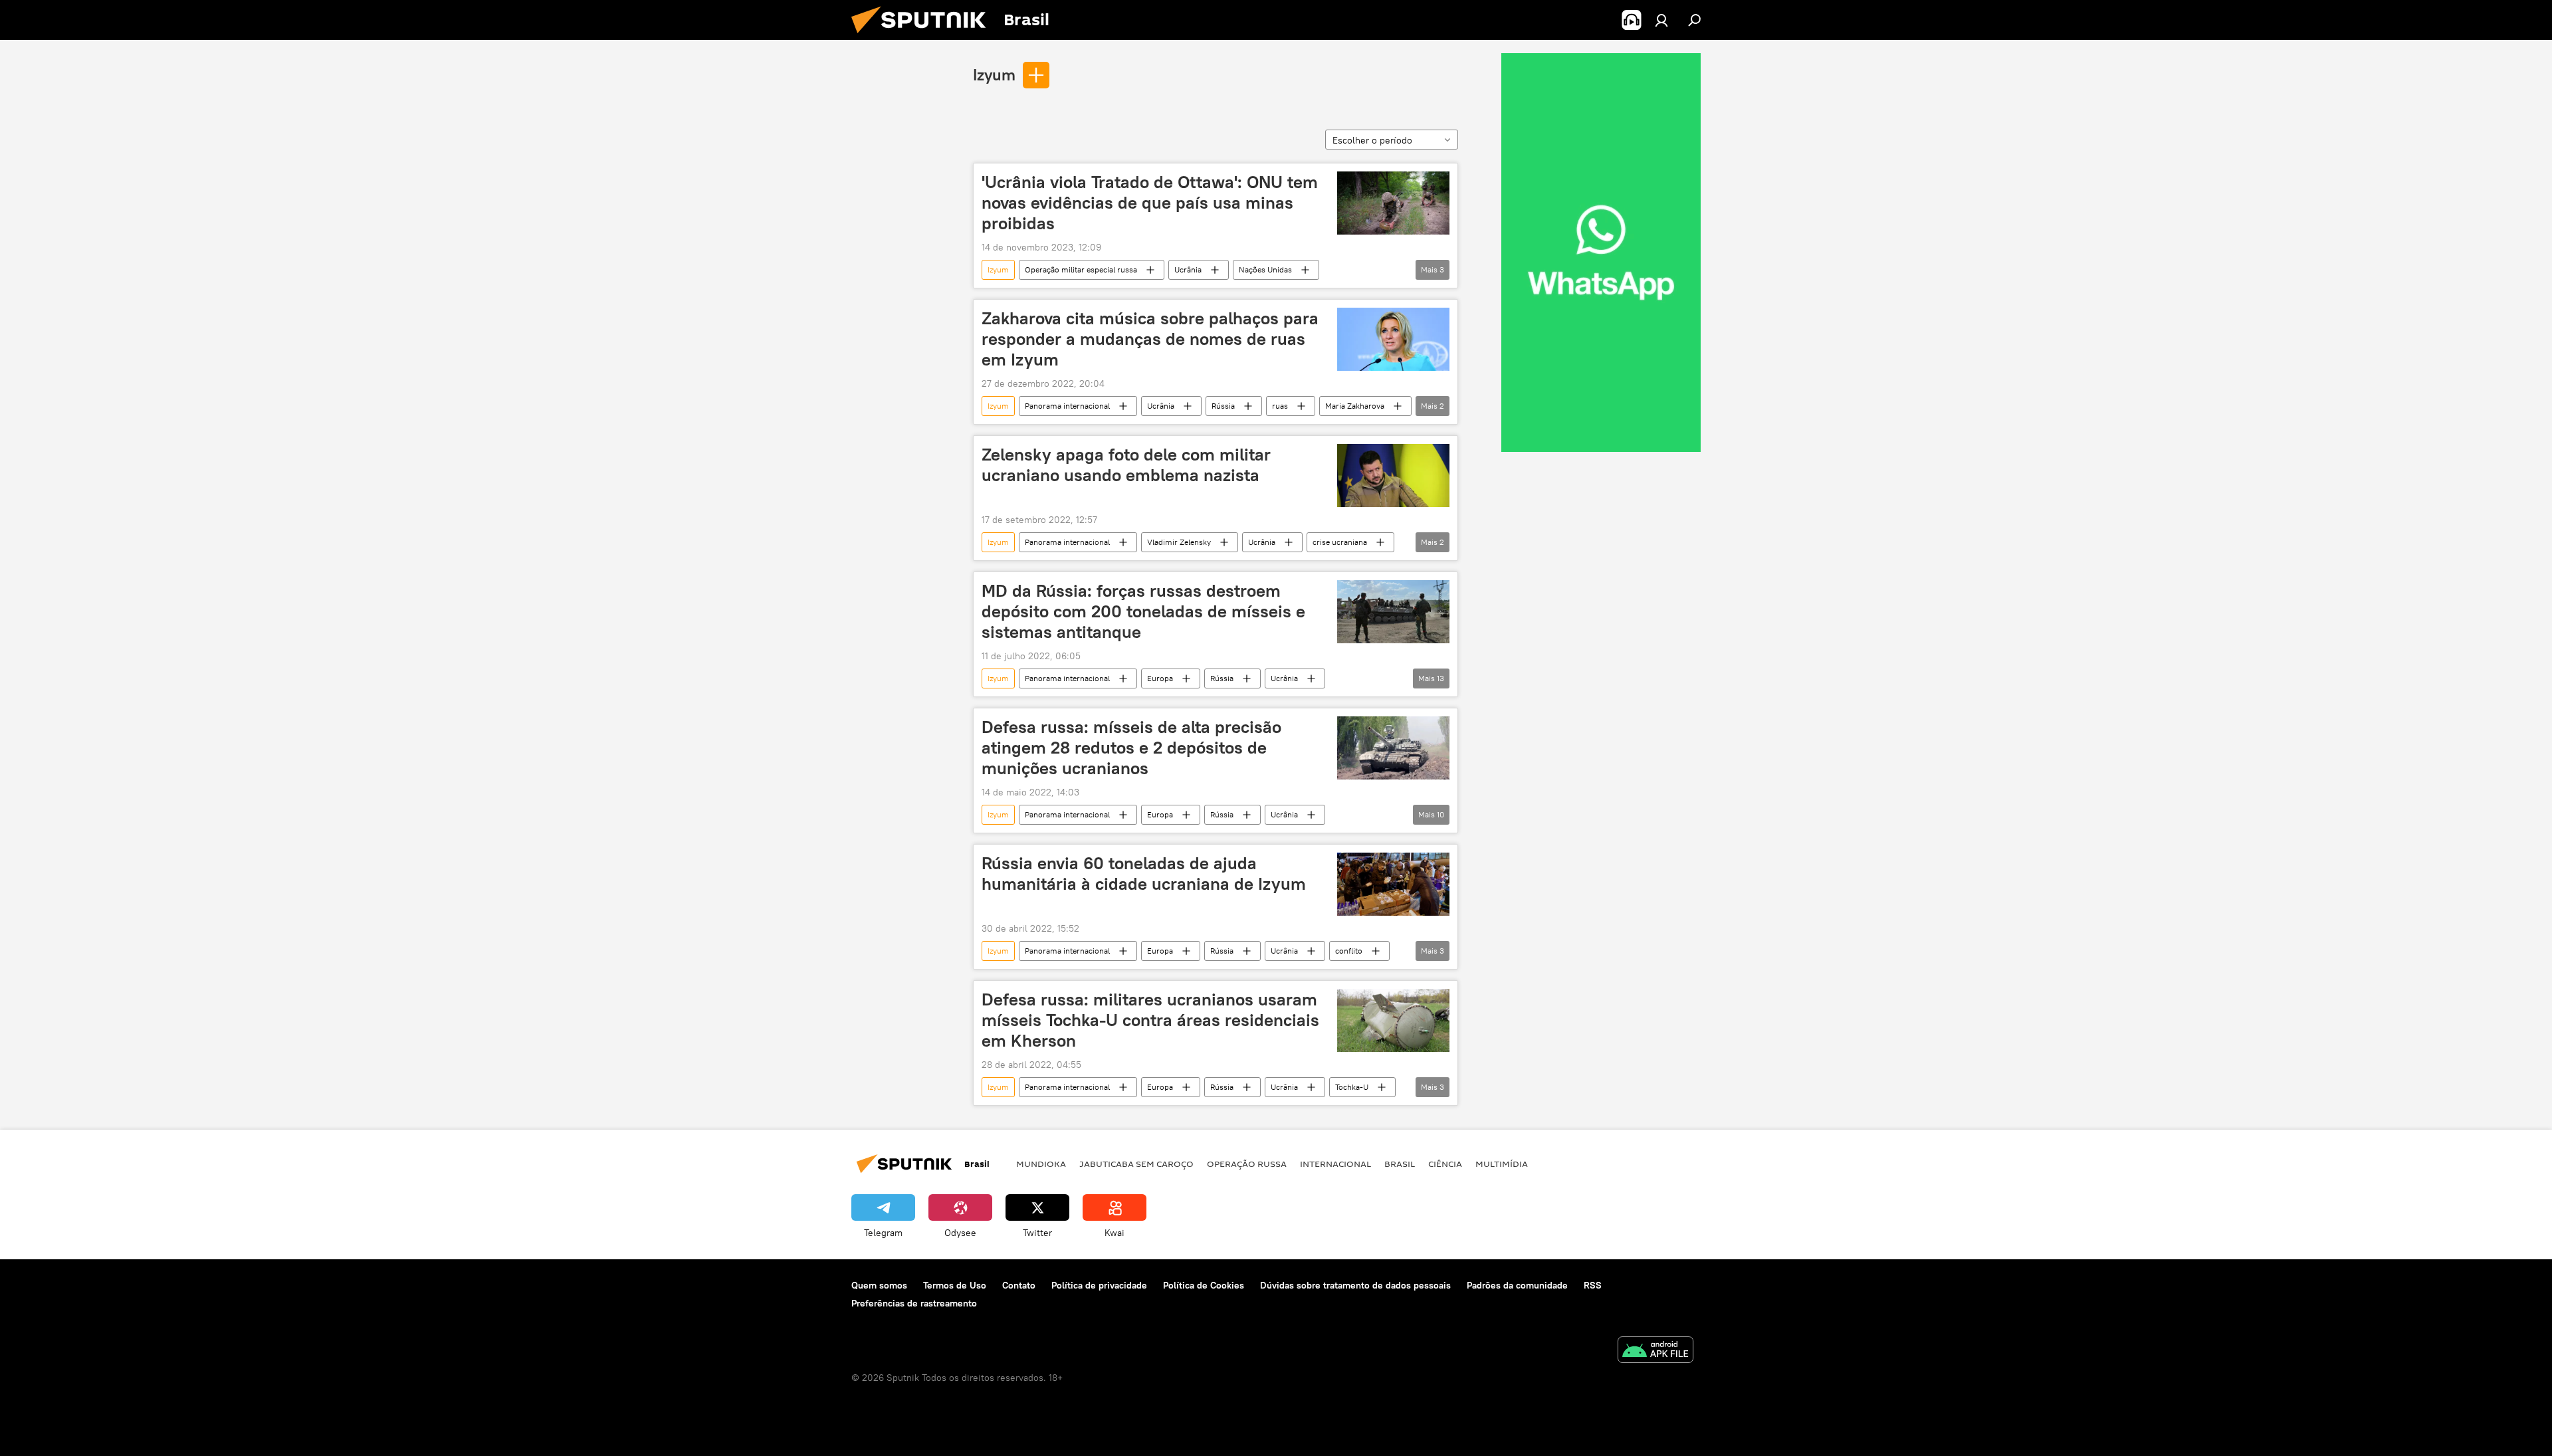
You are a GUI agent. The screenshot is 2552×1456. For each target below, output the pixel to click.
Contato (1019, 1285)
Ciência (1445, 1164)
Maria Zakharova (1355, 406)
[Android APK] (1655, 1351)
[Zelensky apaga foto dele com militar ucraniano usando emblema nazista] (1393, 475)
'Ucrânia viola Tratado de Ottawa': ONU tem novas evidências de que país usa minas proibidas (1150, 203)
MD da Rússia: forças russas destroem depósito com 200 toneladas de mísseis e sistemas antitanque (1143, 611)
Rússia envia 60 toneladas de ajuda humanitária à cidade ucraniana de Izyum (1144, 874)
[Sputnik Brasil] (924, 37)
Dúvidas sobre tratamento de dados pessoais (1355, 1285)
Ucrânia (1188, 269)
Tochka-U (1352, 1087)
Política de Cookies (1204, 1285)
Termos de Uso (955, 1285)
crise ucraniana (1340, 542)
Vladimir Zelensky (1179, 542)
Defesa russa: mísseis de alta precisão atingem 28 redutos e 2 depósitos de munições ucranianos (1131, 748)
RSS (1593, 1285)
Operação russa (1247, 1164)
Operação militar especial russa (1081, 269)
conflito (1349, 951)
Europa (1160, 678)
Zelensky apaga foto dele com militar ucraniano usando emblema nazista (1126, 465)
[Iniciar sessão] (1661, 20)
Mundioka (1041, 1164)
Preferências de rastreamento (914, 1303)
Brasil (1400, 1164)
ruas (1280, 406)
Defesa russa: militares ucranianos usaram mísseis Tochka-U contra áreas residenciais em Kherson (1150, 1020)
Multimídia (1502, 1164)
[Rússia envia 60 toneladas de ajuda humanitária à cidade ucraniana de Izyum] (1393, 884)
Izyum (994, 74)
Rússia (1223, 406)
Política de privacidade (1099, 1285)
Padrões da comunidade (1517, 1285)
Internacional (1335, 1164)
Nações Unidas (1265, 269)
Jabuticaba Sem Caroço (1136, 1164)
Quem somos (879, 1285)
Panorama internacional (1067, 406)
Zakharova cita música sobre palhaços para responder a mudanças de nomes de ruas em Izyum (1150, 339)
